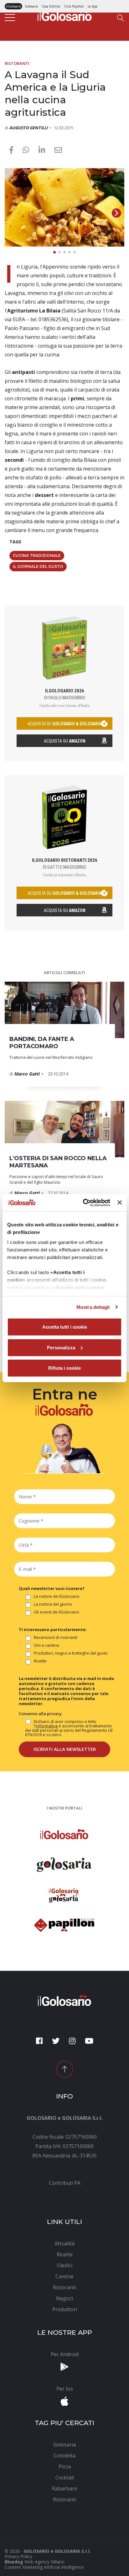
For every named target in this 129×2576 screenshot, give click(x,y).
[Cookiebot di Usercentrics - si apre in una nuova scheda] (84, 1203)
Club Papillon (74, 6)
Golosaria (31, 6)
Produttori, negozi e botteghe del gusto (71, 1653)
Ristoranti (17, 63)
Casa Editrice (51, 6)
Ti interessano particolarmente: (53, 1629)
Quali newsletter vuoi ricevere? (52, 1588)
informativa (47, 1726)
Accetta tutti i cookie (65, 1327)
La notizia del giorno (53, 1604)
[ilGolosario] (64, 15)
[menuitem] (64, 2183)
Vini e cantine (46, 1645)
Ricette (40, 1661)
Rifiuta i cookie (64, 1368)
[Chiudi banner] (120, 1203)
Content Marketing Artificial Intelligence (44, 2567)
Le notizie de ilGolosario (57, 1597)
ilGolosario (13, 6)
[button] (116, 213)
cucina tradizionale (37, 555)
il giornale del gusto (38, 566)
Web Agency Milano (44, 2562)
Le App (93, 6)
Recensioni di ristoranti (56, 1638)
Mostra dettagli (93, 1307)
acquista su (64, 724)
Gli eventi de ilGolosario (57, 1612)
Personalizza (61, 1347)
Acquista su (65, 741)
